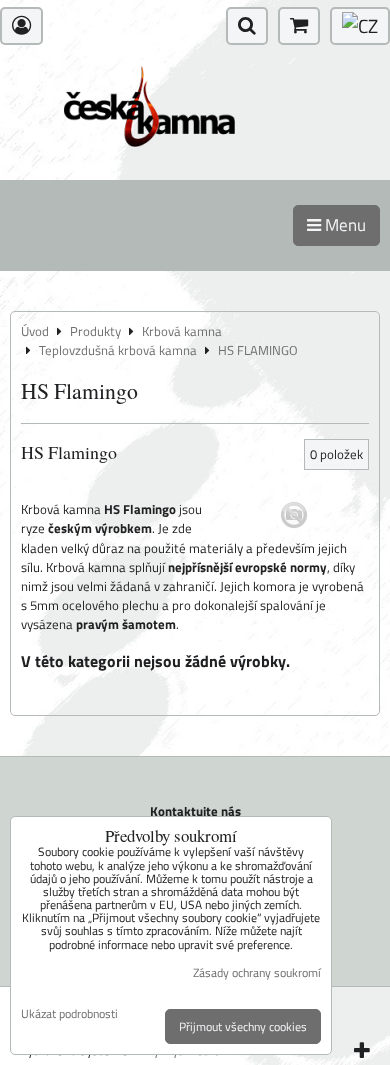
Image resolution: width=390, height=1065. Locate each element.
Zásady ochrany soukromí (257, 972)
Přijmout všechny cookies (243, 1026)
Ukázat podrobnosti (69, 1013)
